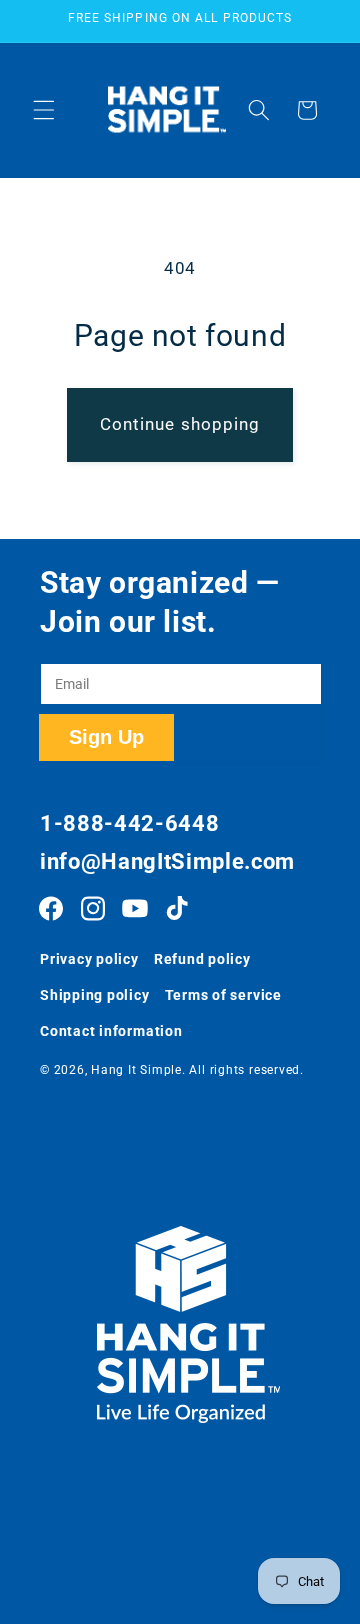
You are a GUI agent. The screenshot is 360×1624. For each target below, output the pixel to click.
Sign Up (106, 737)
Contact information (111, 1031)
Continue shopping (180, 424)
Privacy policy (89, 959)
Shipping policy (95, 995)
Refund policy (202, 959)
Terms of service (223, 995)
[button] (44, 110)
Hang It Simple (136, 1070)
